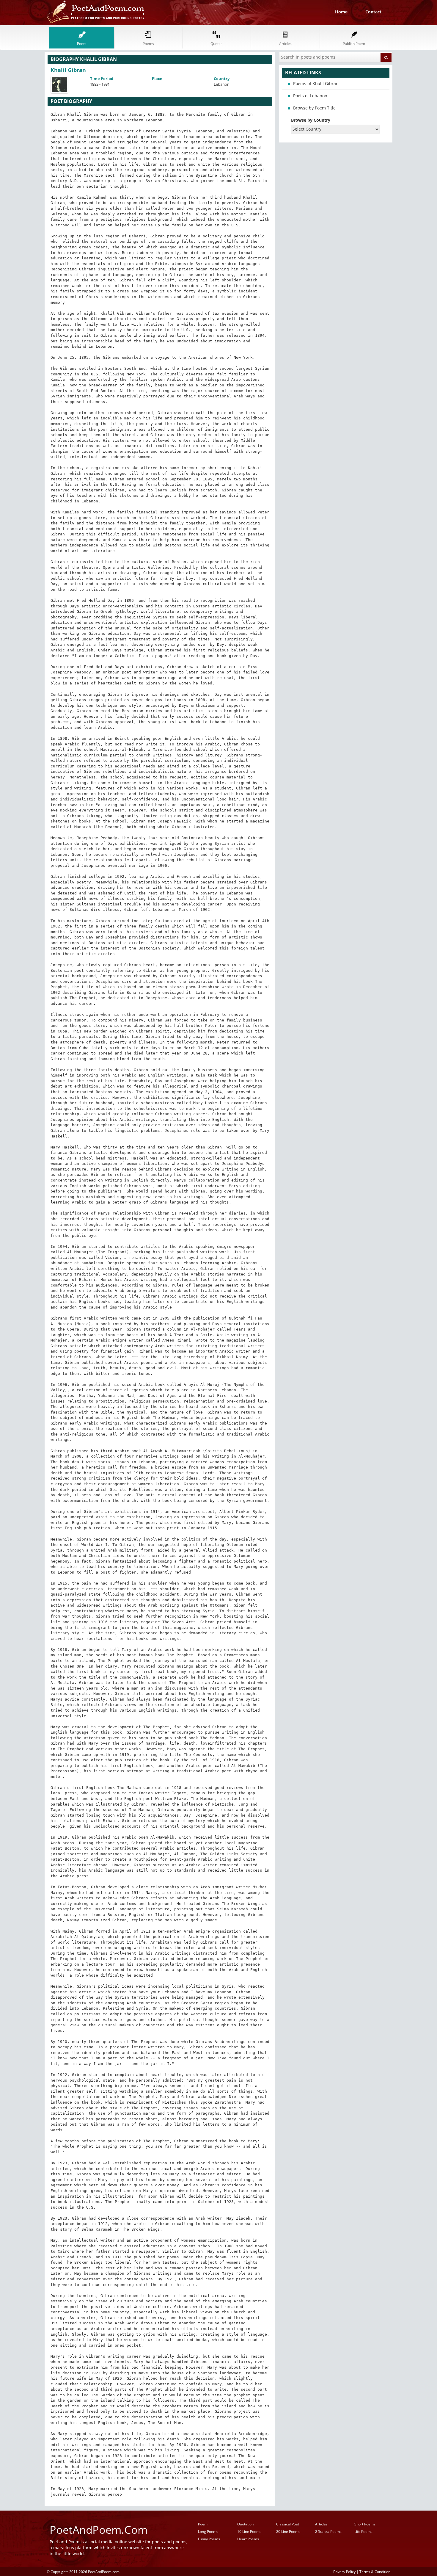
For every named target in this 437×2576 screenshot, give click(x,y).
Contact (373, 12)
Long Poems (208, 2532)
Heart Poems (248, 2539)
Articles (321, 2524)
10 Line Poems (249, 2532)
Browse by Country (311, 120)
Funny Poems (209, 2539)
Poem (203, 2524)
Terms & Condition (375, 2572)
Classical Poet (288, 2524)
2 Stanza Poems (328, 2532)
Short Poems (365, 2524)
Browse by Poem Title (314, 108)
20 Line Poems (288, 2532)
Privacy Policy (344, 2572)
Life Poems (363, 2532)
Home (341, 12)
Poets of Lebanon (310, 96)
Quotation (245, 2524)
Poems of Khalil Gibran (316, 83)
